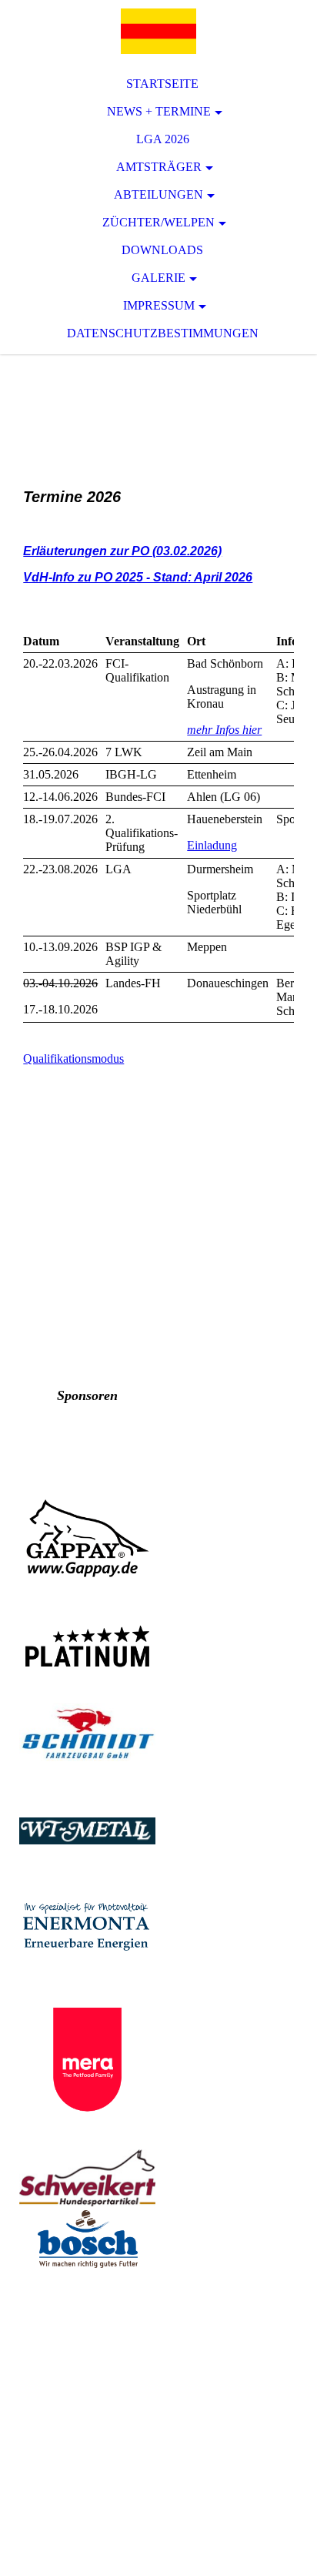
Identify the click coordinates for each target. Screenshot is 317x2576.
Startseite (162, 84)
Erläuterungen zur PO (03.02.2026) (122, 551)
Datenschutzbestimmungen (163, 333)
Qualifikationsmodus (73, 1059)
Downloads (162, 250)
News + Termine (159, 111)
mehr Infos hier (224, 730)
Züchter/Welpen (158, 222)
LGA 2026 (163, 139)
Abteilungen (158, 194)
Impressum (159, 305)
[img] (158, 31)
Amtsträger (159, 167)
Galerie (158, 278)
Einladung (212, 845)
